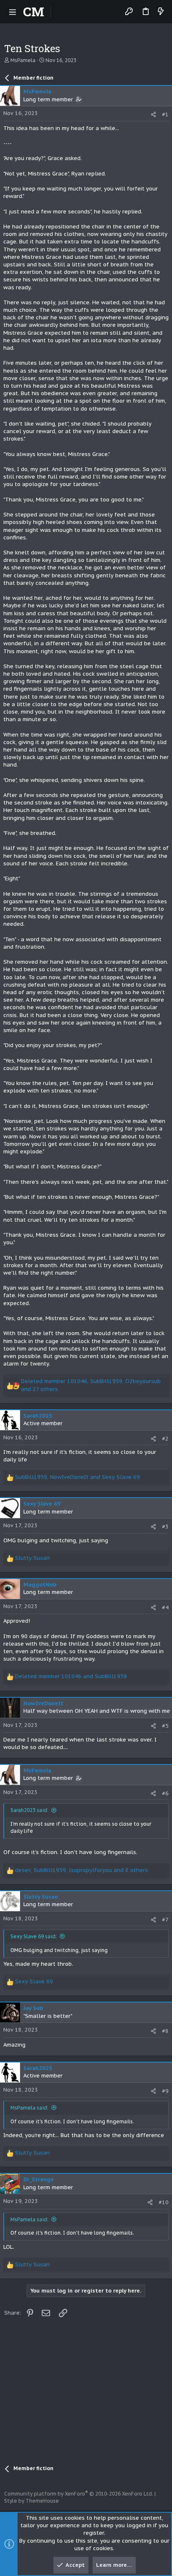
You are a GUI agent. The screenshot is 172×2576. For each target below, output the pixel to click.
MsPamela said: (29, 2108)
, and (77, 1477)
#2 (165, 1439)
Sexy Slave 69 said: (34, 1936)
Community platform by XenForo (79, 2494)
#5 (165, 1726)
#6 (165, 1793)
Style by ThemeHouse (32, 2501)
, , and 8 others (81, 1870)
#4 (165, 1607)
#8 (165, 2031)
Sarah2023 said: (29, 1810)
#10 (164, 2202)
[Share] (153, 114)
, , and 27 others (91, 1385)
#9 (165, 2091)
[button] (13, 12)
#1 (165, 114)
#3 (165, 1527)
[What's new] (161, 12)
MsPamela (23, 60)
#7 (165, 1920)
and (71, 1676)
